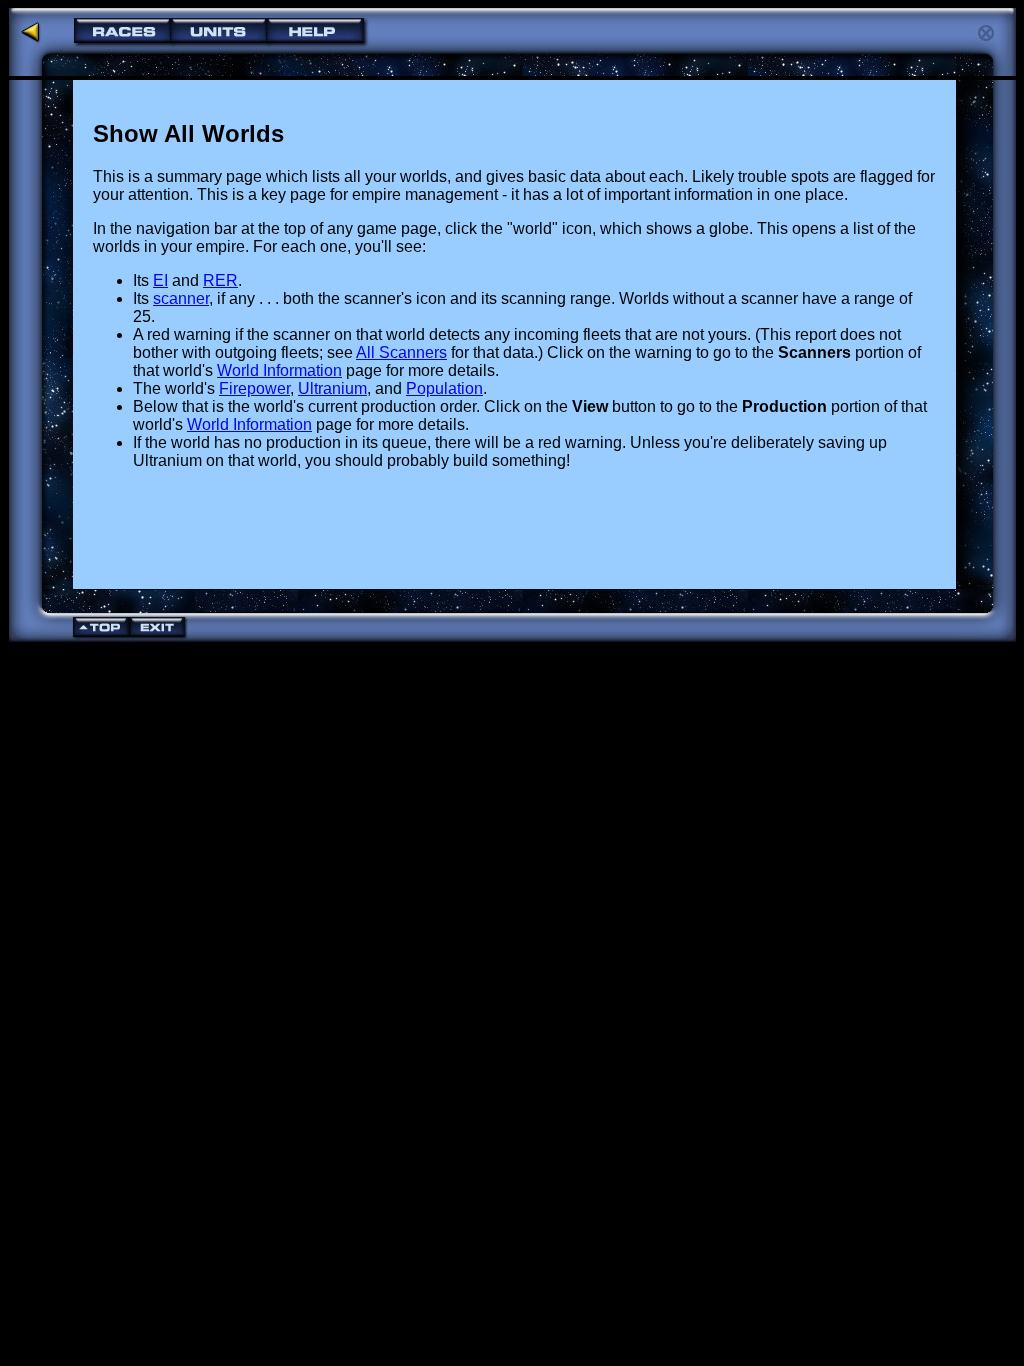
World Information (279, 370)
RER (220, 280)
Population (444, 388)
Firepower (254, 388)
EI (160, 280)
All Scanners (401, 352)
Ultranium (332, 388)
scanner (181, 298)
